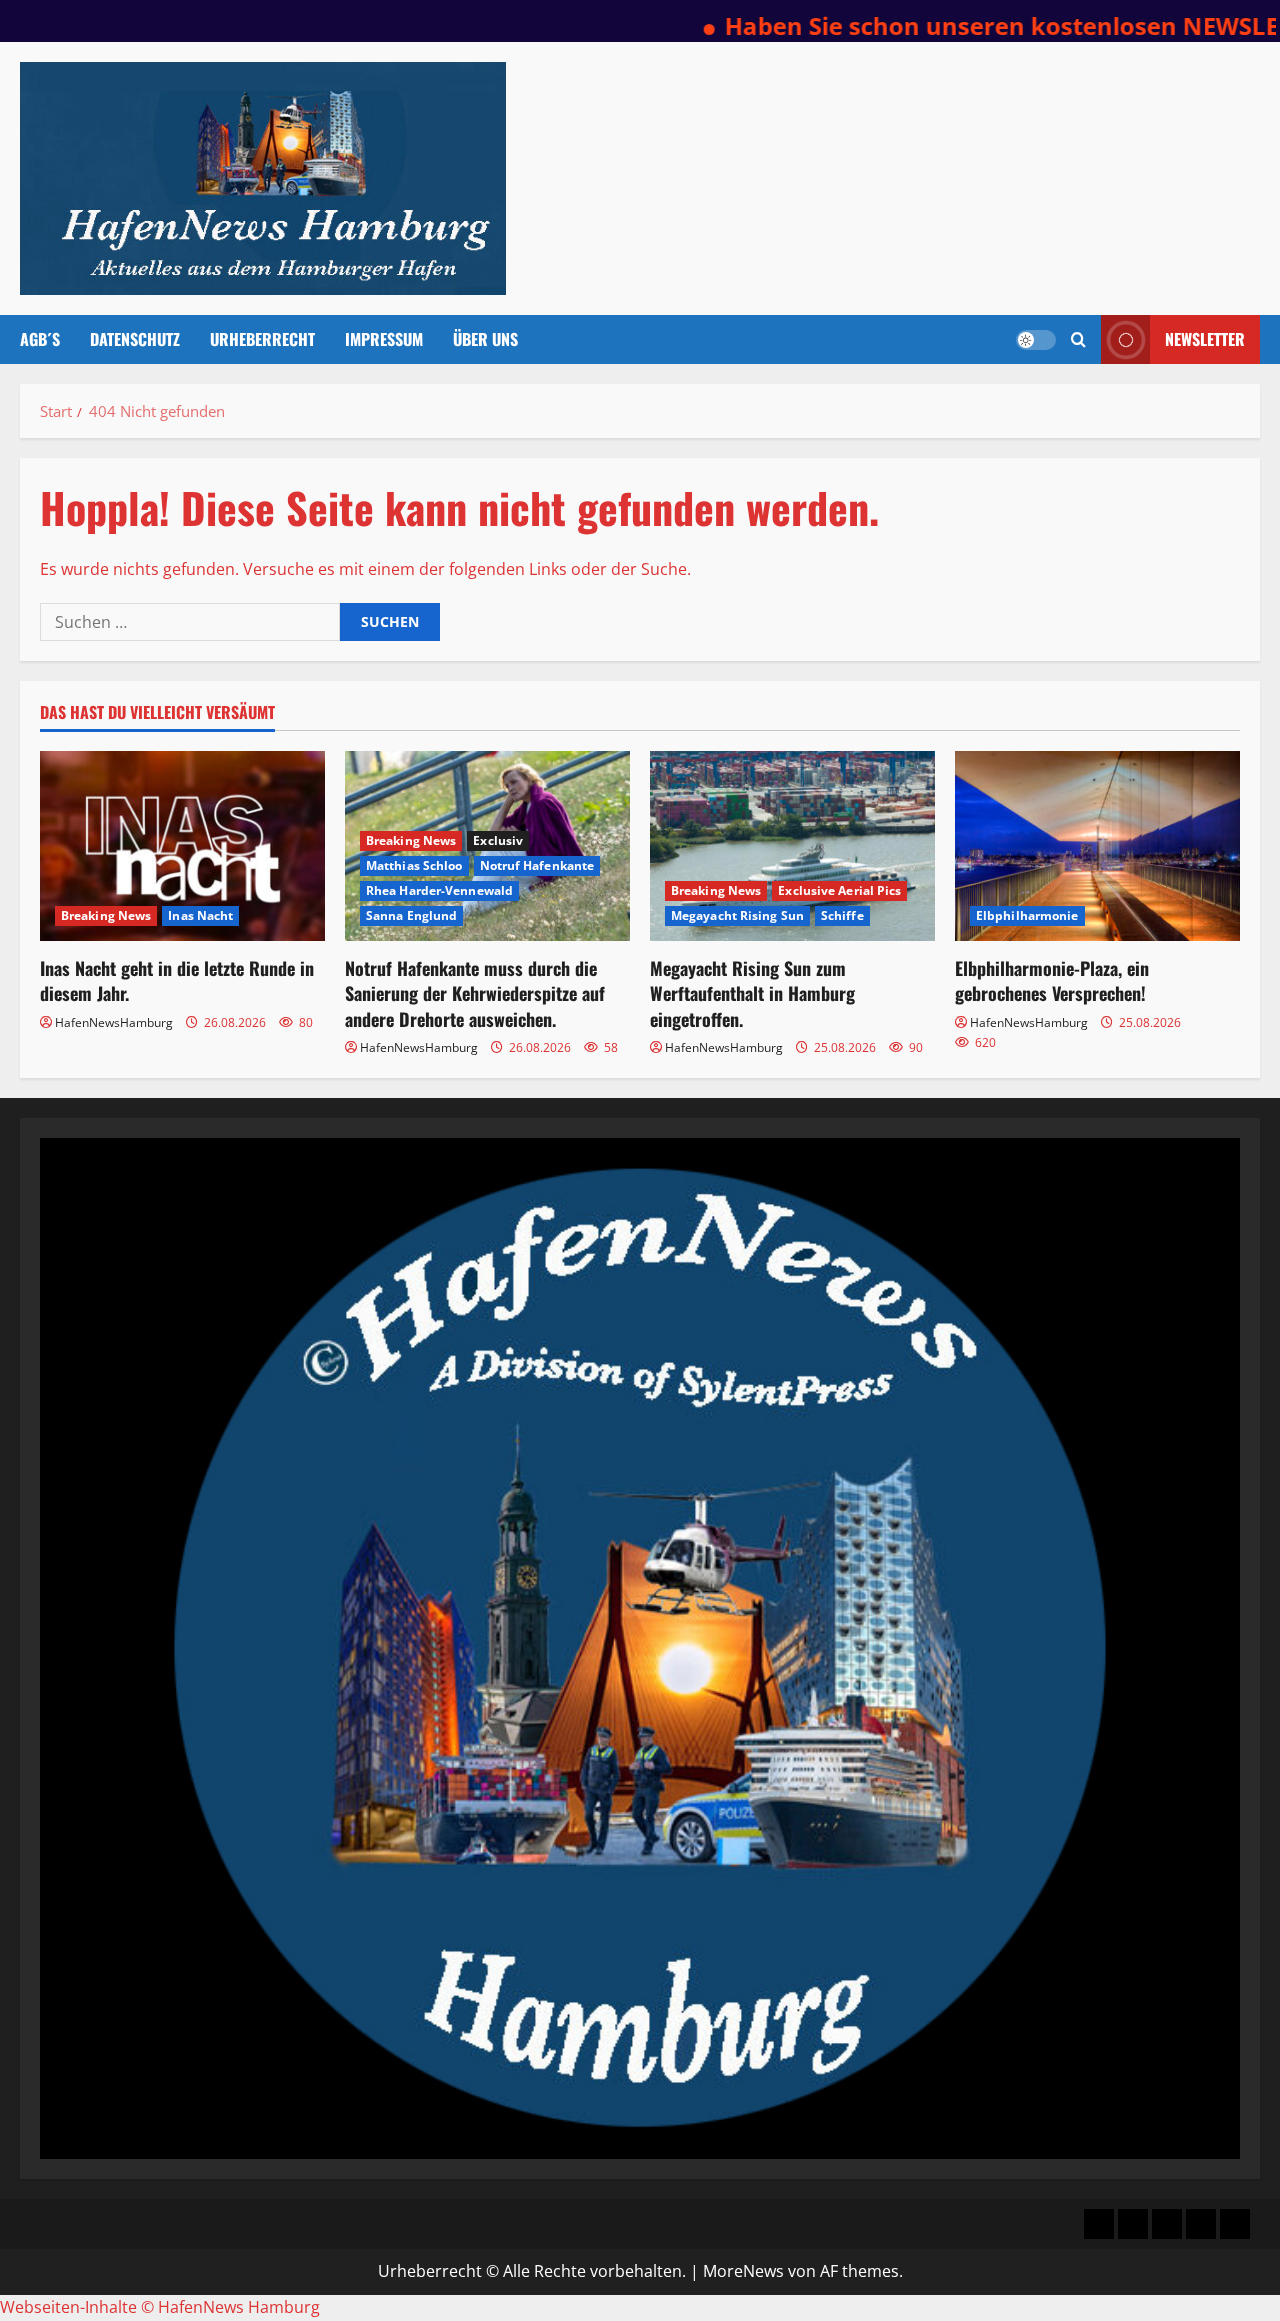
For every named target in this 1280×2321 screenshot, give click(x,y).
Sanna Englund (411, 915)
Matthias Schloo (414, 865)
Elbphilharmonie (1027, 915)
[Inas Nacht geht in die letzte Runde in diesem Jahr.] (182, 846)
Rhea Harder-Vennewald (439, 890)
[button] (1078, 339)
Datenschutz (135, 339)
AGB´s (40, 339)
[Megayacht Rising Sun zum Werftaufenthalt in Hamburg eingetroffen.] (792, 846)
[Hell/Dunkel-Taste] (1036, 340)
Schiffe (842, 915)
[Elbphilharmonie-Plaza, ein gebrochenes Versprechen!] (1097, 846)
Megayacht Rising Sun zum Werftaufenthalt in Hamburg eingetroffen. (752, 993)
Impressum (384, 339)
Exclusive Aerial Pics (839, 890)
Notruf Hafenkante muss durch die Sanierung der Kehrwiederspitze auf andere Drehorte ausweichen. (475, 993)
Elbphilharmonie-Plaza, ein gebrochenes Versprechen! (1052, 980)
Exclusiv (498, 840)
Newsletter (1205, 339)
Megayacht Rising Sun (737, 915)
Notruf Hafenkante (537, 865)
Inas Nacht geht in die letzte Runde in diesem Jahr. (177, 980)
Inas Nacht (200, 915)
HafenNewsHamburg (114, 1022)
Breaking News (106, 915)
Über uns (485, 339)
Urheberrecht (262, 339)
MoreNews (743, 2271)
